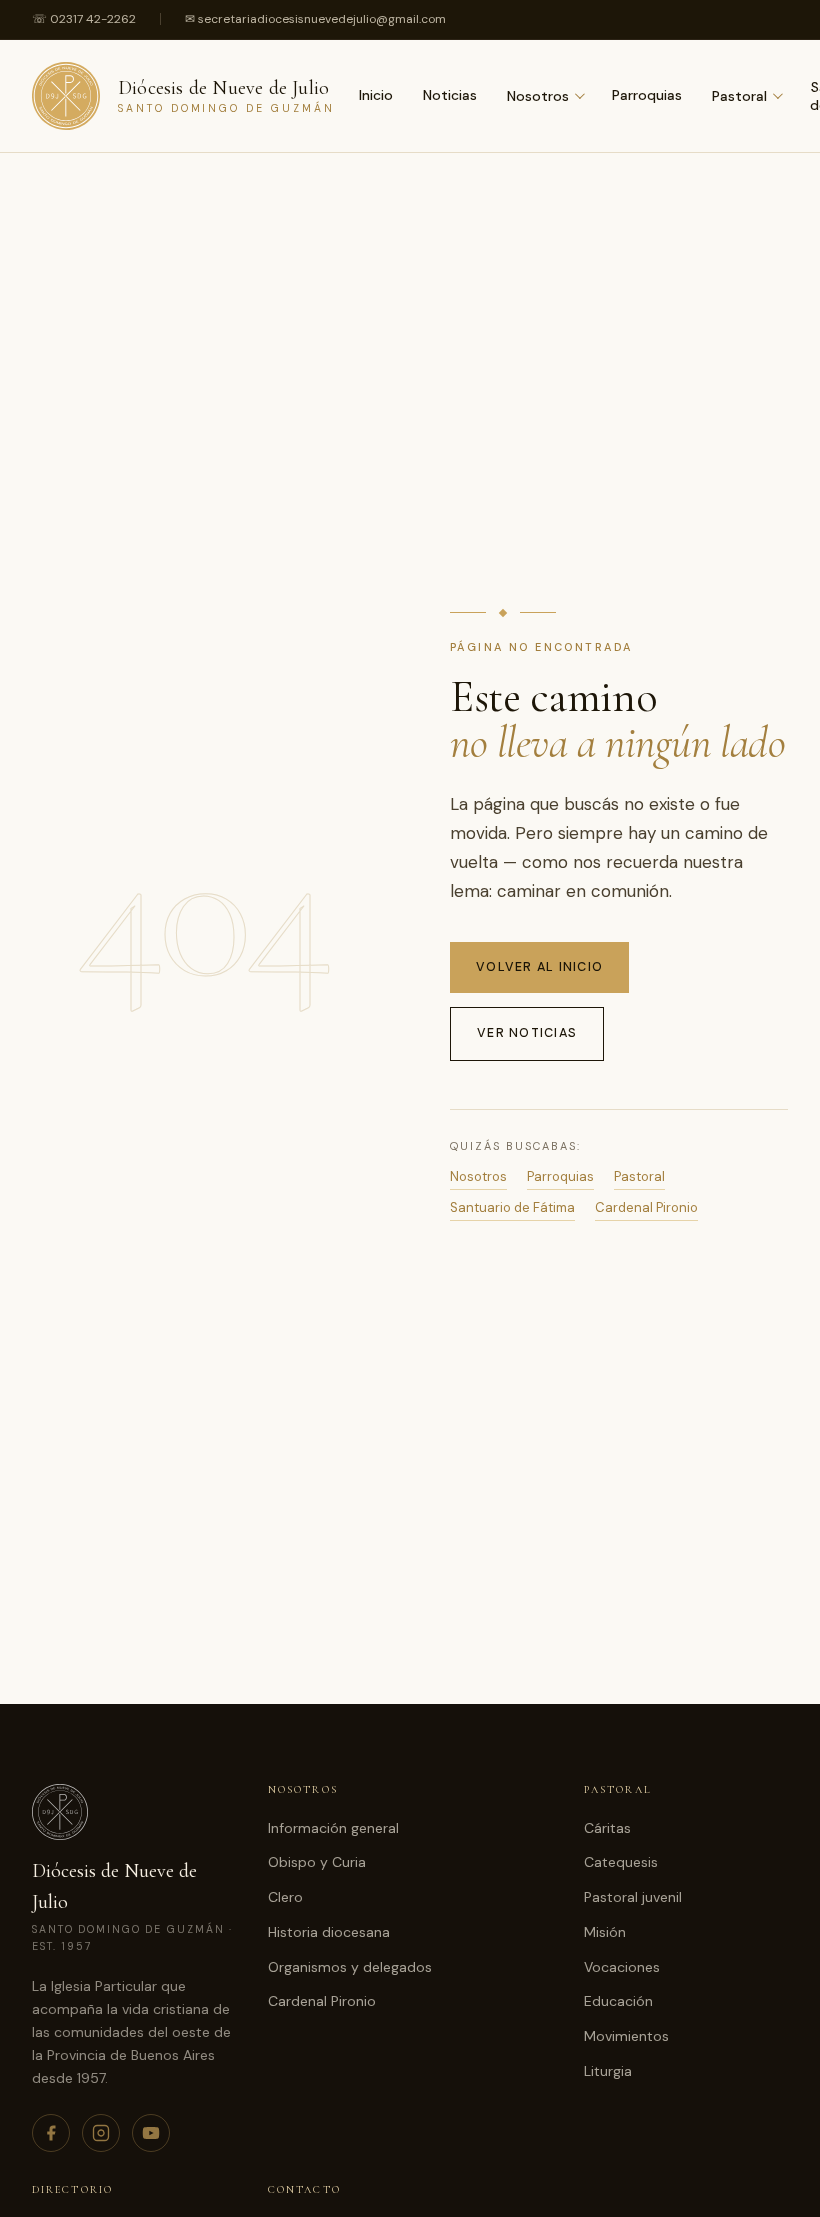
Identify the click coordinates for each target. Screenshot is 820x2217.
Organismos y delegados (350, 1967)
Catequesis (621, 1862)
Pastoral (739, 96)
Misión (605, 1932)
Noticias (450, 95)
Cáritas (607, 1828)
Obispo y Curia (317, 1862)
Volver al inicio (539, 967)
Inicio (376, 95)
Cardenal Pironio (646, 1207)
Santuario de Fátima (512, 1207)
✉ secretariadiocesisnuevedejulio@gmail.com (315, 19)
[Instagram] (101, 2133)
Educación (618, 2001)
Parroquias (647, 95)
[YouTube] (151, 2133)
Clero (285, 1897)
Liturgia (608, 2071)
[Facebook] (51, 2133)
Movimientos (626, 2036)
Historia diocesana (329, 1932)
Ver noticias (527, 1033)
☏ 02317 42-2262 (84, 19)
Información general (333, 1828)
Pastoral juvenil (633, 1897)
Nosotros (538, 96)
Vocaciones (622, 1967)
